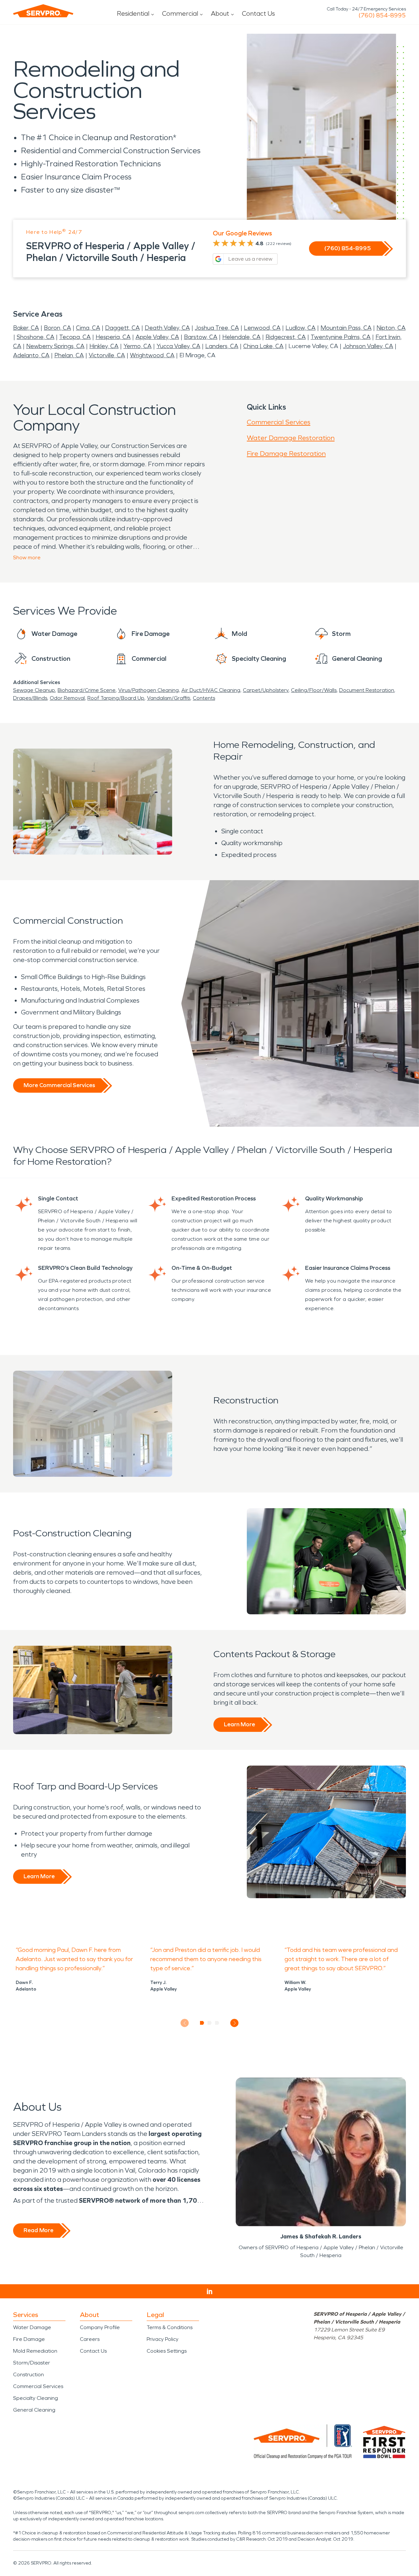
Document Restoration (367, 690)
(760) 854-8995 (382, 15)
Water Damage (32, 2327)
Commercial (180, 13)
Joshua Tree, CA (217, 328)
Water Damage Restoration (291, 438)
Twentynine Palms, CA (341, 337)
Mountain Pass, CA (346, 328)
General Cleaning (34, 2410)
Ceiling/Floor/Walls (314, 690)
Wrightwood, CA (152, 355)
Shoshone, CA (36, 337)
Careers (90, 2339)
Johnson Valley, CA (368, 346)
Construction (28, 2374)
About (220, 13)
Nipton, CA (391, 328)
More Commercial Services (59, 1085)
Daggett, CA (122, 328)
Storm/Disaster (32, 2363)
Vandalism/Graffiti (169, 698)
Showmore (27, 557)
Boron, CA (57, 328)
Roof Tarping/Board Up (116, 698)
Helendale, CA (241, 337)
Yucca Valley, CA (178, 346)
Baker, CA (26, 328)
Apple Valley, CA (157, 337)
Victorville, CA (107, 355)
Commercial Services (279, 422)
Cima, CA (88, 328)
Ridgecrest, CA (286, 337)
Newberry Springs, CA (55, 346)
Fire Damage (29, 2339)
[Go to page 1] (202, 2023)
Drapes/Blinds (30, 698)
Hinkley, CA (104, 346)
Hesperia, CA (113, 337)
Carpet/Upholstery (266, 690)
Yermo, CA (137, 346)
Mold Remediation (35, 2351)
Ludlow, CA (301, 328)
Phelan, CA (69, 355)
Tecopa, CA (75, 337)
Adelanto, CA (31, 355)
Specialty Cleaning (36, 2398)
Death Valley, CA (167, 328)
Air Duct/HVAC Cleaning (211, 690)
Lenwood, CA (262, 328)
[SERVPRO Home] (43, 11)
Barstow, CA (201, 337)
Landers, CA (222, 346)
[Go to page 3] (217, 2023)
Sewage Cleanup (34, 690)
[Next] (235, 2023)
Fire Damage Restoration (286, 454)
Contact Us (258, 13)
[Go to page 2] (210, 2023)
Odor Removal (67, 698)
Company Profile (100, 2327)
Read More (38, 2230)
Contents (204, 698)
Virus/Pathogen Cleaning (148, 690)
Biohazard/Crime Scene (87, 690)
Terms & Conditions (170, 2327)
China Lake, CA (263, 346)
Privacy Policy (163, 2339)
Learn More (239, 1724)
